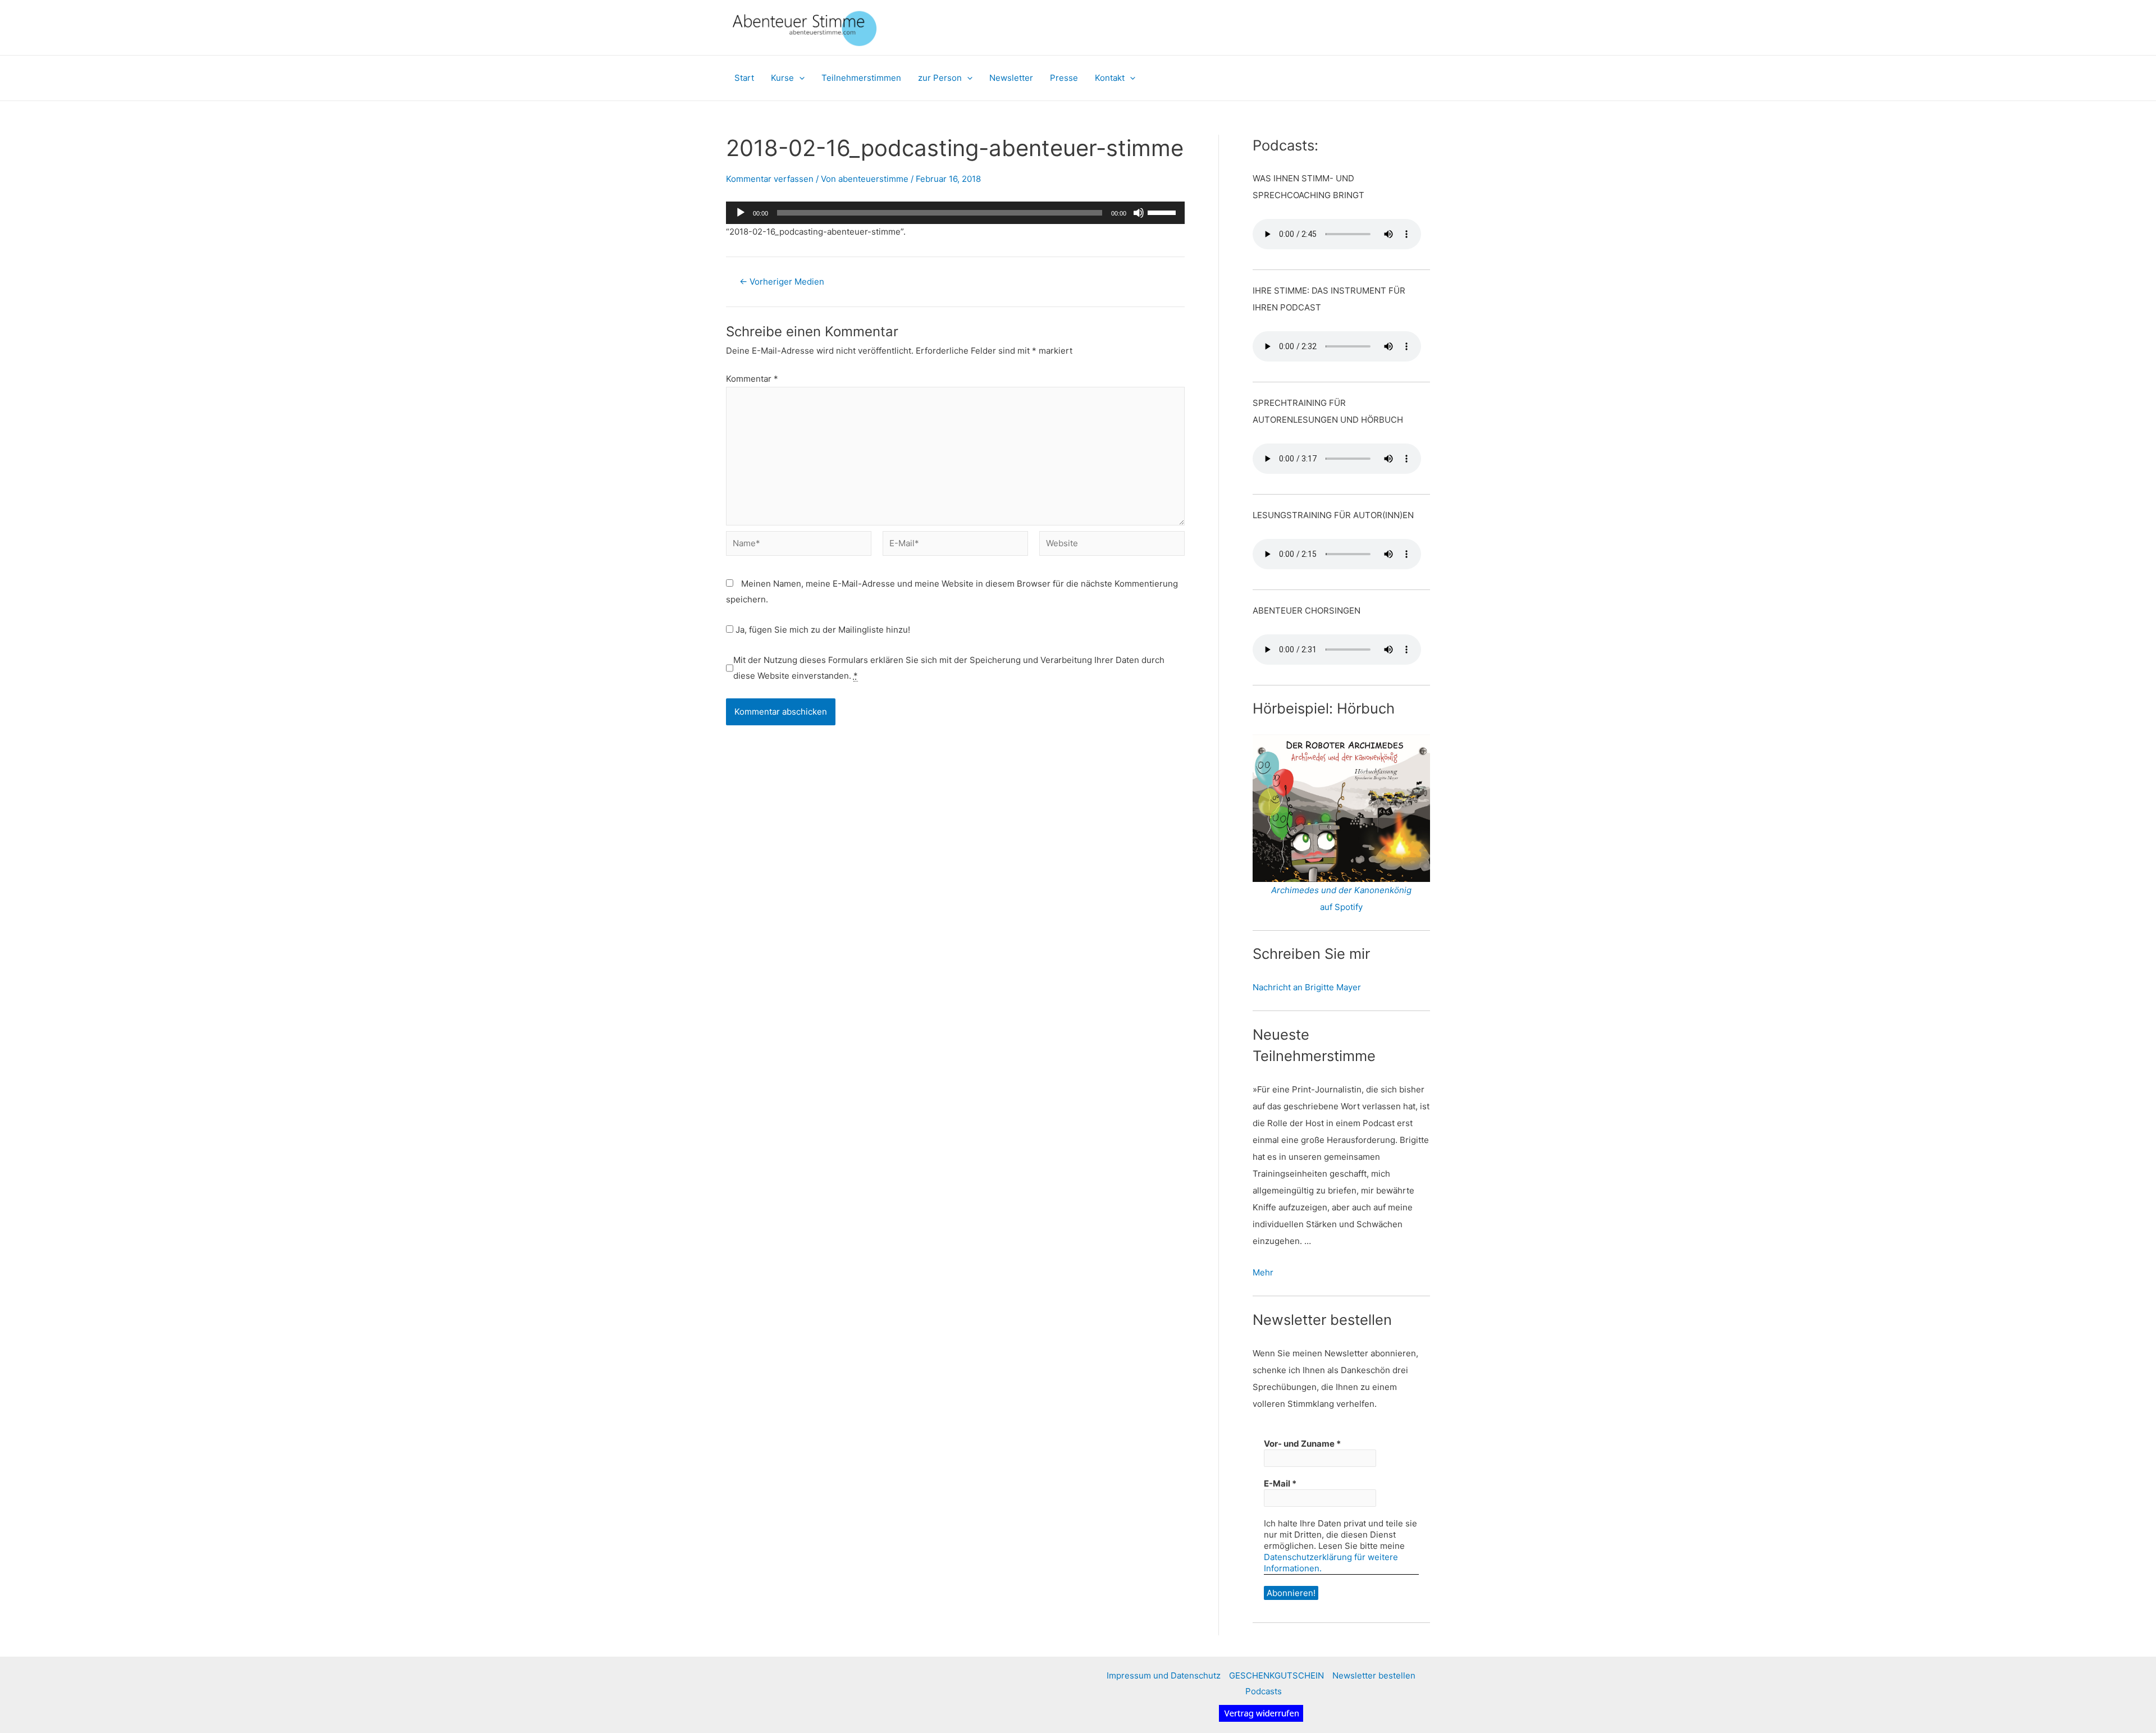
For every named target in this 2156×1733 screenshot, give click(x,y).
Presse (1064, 78)
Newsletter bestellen (1374, 1675)
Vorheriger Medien (782, 282)
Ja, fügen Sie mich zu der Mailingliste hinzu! (822, 630)
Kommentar (752, 379)
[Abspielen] (741, 213)
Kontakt (1110, 78)
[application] (799, 78)
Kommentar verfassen (770, 179)
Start (744, 78)
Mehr (1263, 1272)
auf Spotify (1341, 907)
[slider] (1163, 212)
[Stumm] (1139, 213)
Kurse (782, 78)
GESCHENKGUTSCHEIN (1276, 1675)
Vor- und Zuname (1302, 1444)
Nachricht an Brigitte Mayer (1307, 987)
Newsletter (1011, 78)
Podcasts (1264, 1691)
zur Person (940, 78)
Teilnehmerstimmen (861, 78)
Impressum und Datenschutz (1164, 1675)
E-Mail (1280, 1483)
